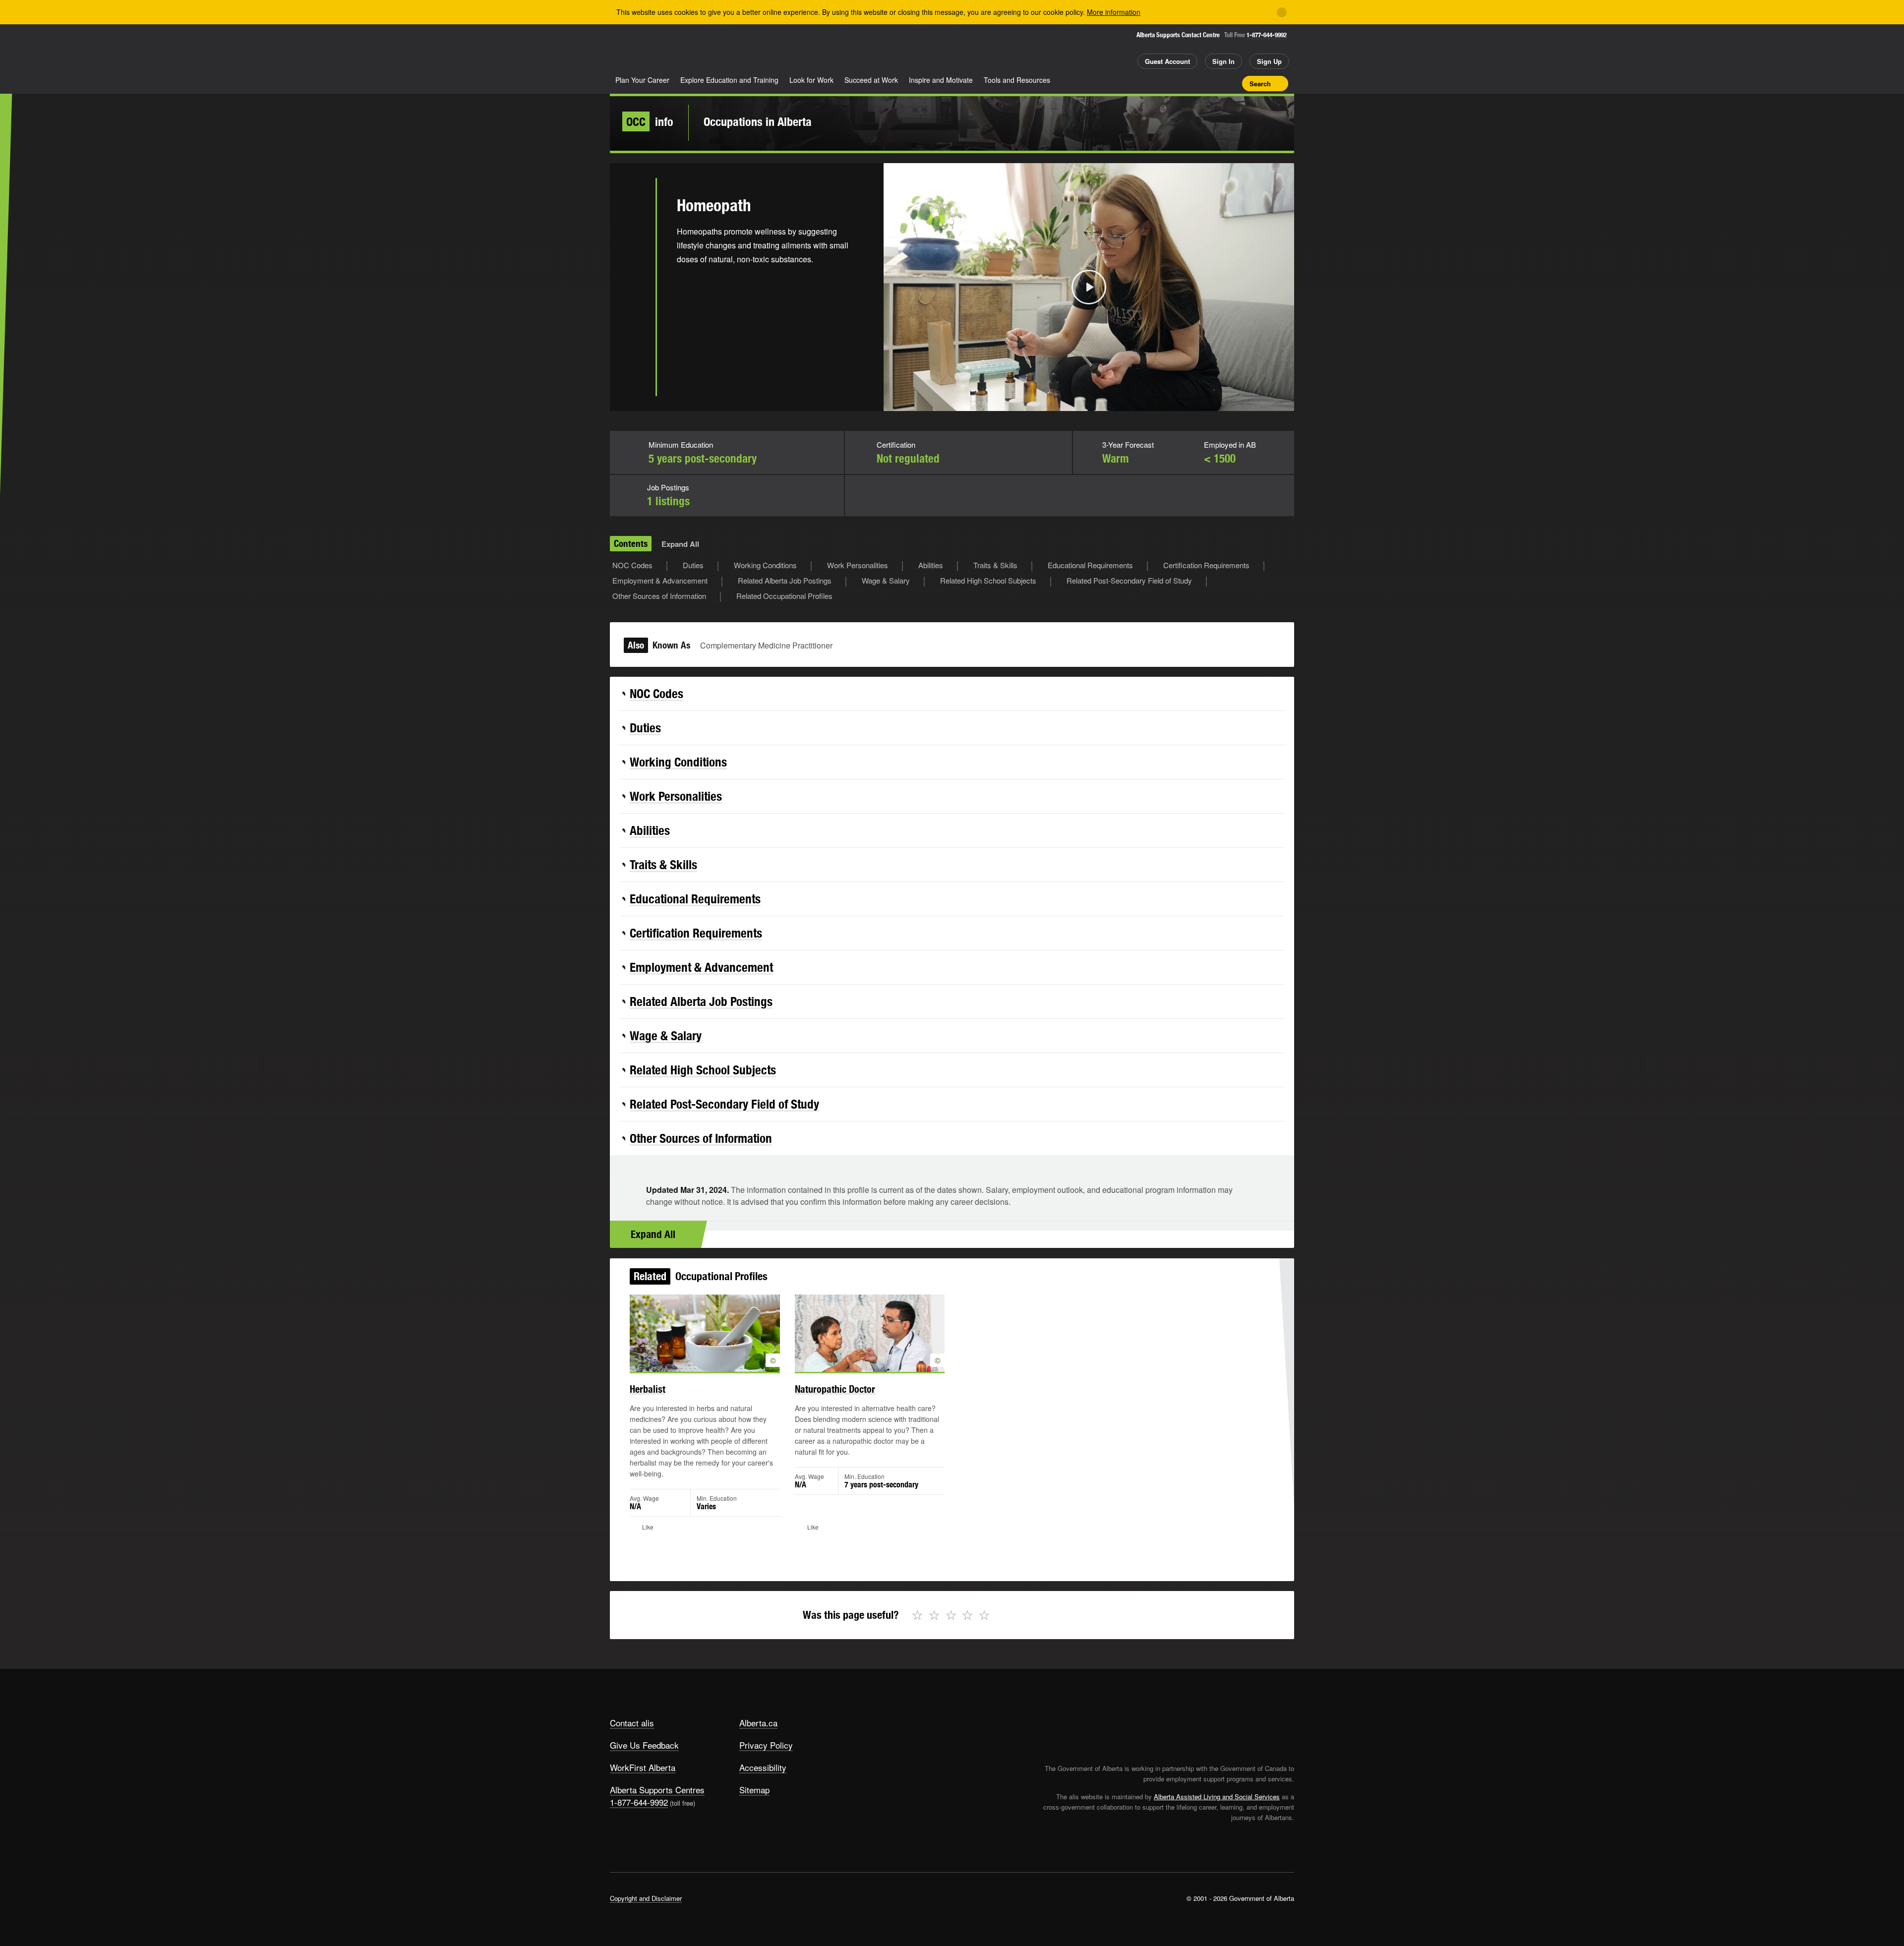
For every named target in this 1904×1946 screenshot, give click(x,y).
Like (1214, 83)
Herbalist (648, 1389)
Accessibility (763, 1767)
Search (1260, 84)
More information (1114, 12)
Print (1231, 83)
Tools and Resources (1017, 80)
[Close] (1282, 12)
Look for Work (811, 80)
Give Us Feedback (644, 1745)
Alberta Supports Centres (657, 1790)
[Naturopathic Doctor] (870, 1333)
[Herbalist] (705, 1333)
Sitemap (754, 1790)
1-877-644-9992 (1267, 35)
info (650, 121)
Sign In (1223, 61)
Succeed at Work (871, 80)
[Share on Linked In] (633, 267)
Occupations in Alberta (758, 121)
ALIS (716, 49)
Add (1196, 83)
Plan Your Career (642, 80)
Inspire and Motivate (941, 80)
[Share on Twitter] (633, 202)
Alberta (649, 50)
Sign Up (1269, 61)
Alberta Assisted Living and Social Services (1217, 1797)
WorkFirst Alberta (643, 1767)
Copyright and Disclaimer (646, 1898)
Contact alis (632, 1723)
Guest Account (1167, 61)
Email (633, 299)
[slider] (1075, 402)
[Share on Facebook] (633, 235)
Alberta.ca (758, 1723)
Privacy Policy (766, 1745)
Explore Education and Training (729, 80)
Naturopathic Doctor (835, 1389)
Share (1179, 83)
